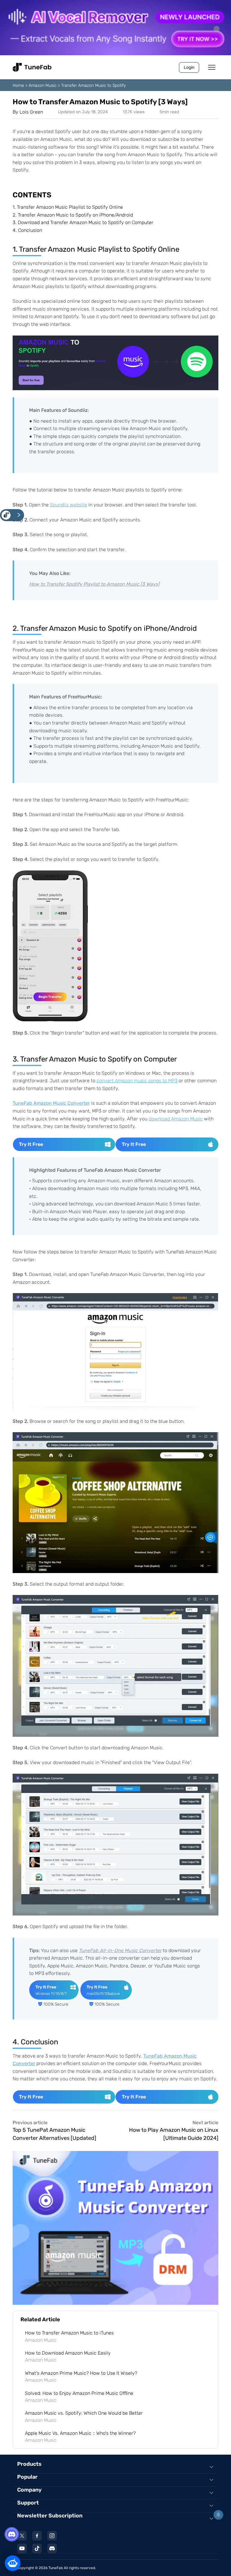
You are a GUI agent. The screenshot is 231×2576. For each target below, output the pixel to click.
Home (18, 85)
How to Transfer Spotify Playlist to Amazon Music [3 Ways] (94, 584)
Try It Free (31, 1144)
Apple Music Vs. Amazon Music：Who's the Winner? (80, 2433)
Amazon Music (43, 85)
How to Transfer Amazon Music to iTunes (69, 2333)
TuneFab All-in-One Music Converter (120, 1950)
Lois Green (31, 112)
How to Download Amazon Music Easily (68, 2353)
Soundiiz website (69, 505)
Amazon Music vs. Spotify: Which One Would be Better (84, 2413)
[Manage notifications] (218, 2515)
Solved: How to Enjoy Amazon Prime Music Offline (79, 2393)
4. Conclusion (27, 230)
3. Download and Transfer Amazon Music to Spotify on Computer (83, 222)
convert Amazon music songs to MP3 (137, 1081)
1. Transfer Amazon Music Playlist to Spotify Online (68, 207)
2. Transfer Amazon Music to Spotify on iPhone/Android (73, 215)
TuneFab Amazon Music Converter (51, 1103)
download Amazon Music (176, 1119)
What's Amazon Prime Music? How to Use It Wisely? (81, 2373)
